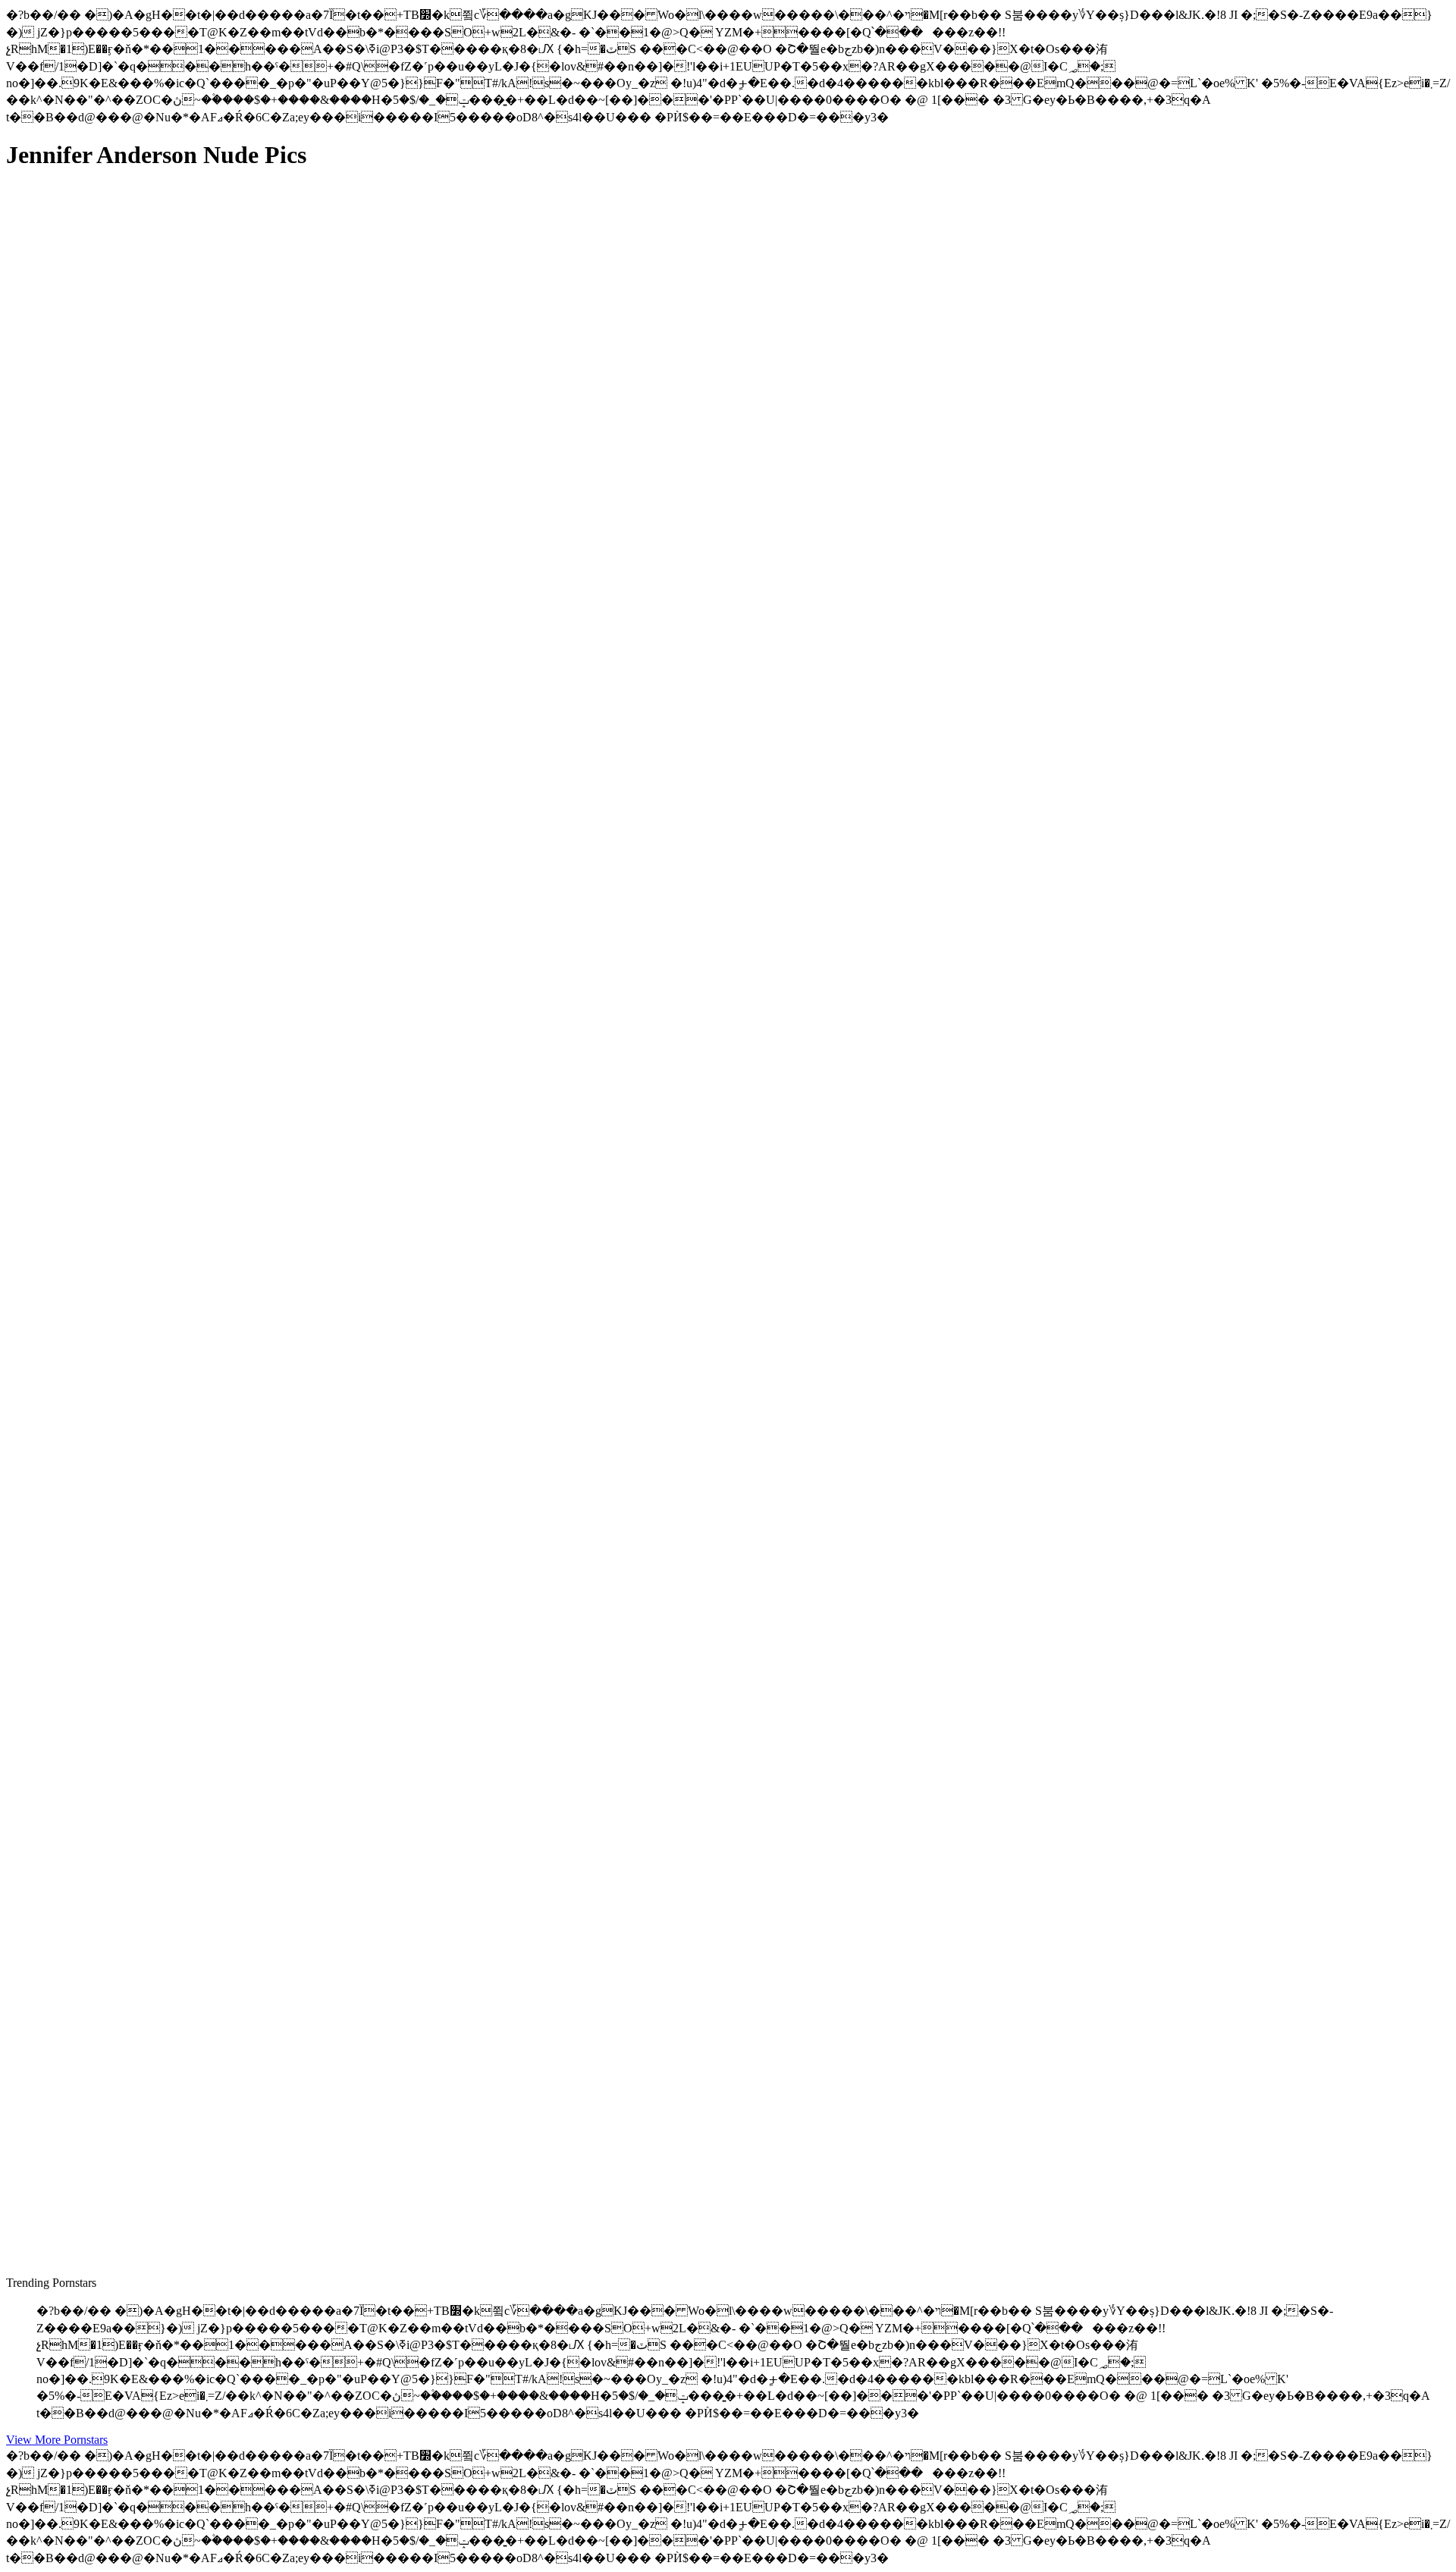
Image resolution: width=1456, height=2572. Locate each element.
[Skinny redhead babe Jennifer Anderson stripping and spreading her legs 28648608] (150, 867)
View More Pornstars (57, 2440)
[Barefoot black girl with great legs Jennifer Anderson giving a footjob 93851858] (150, 1896)
